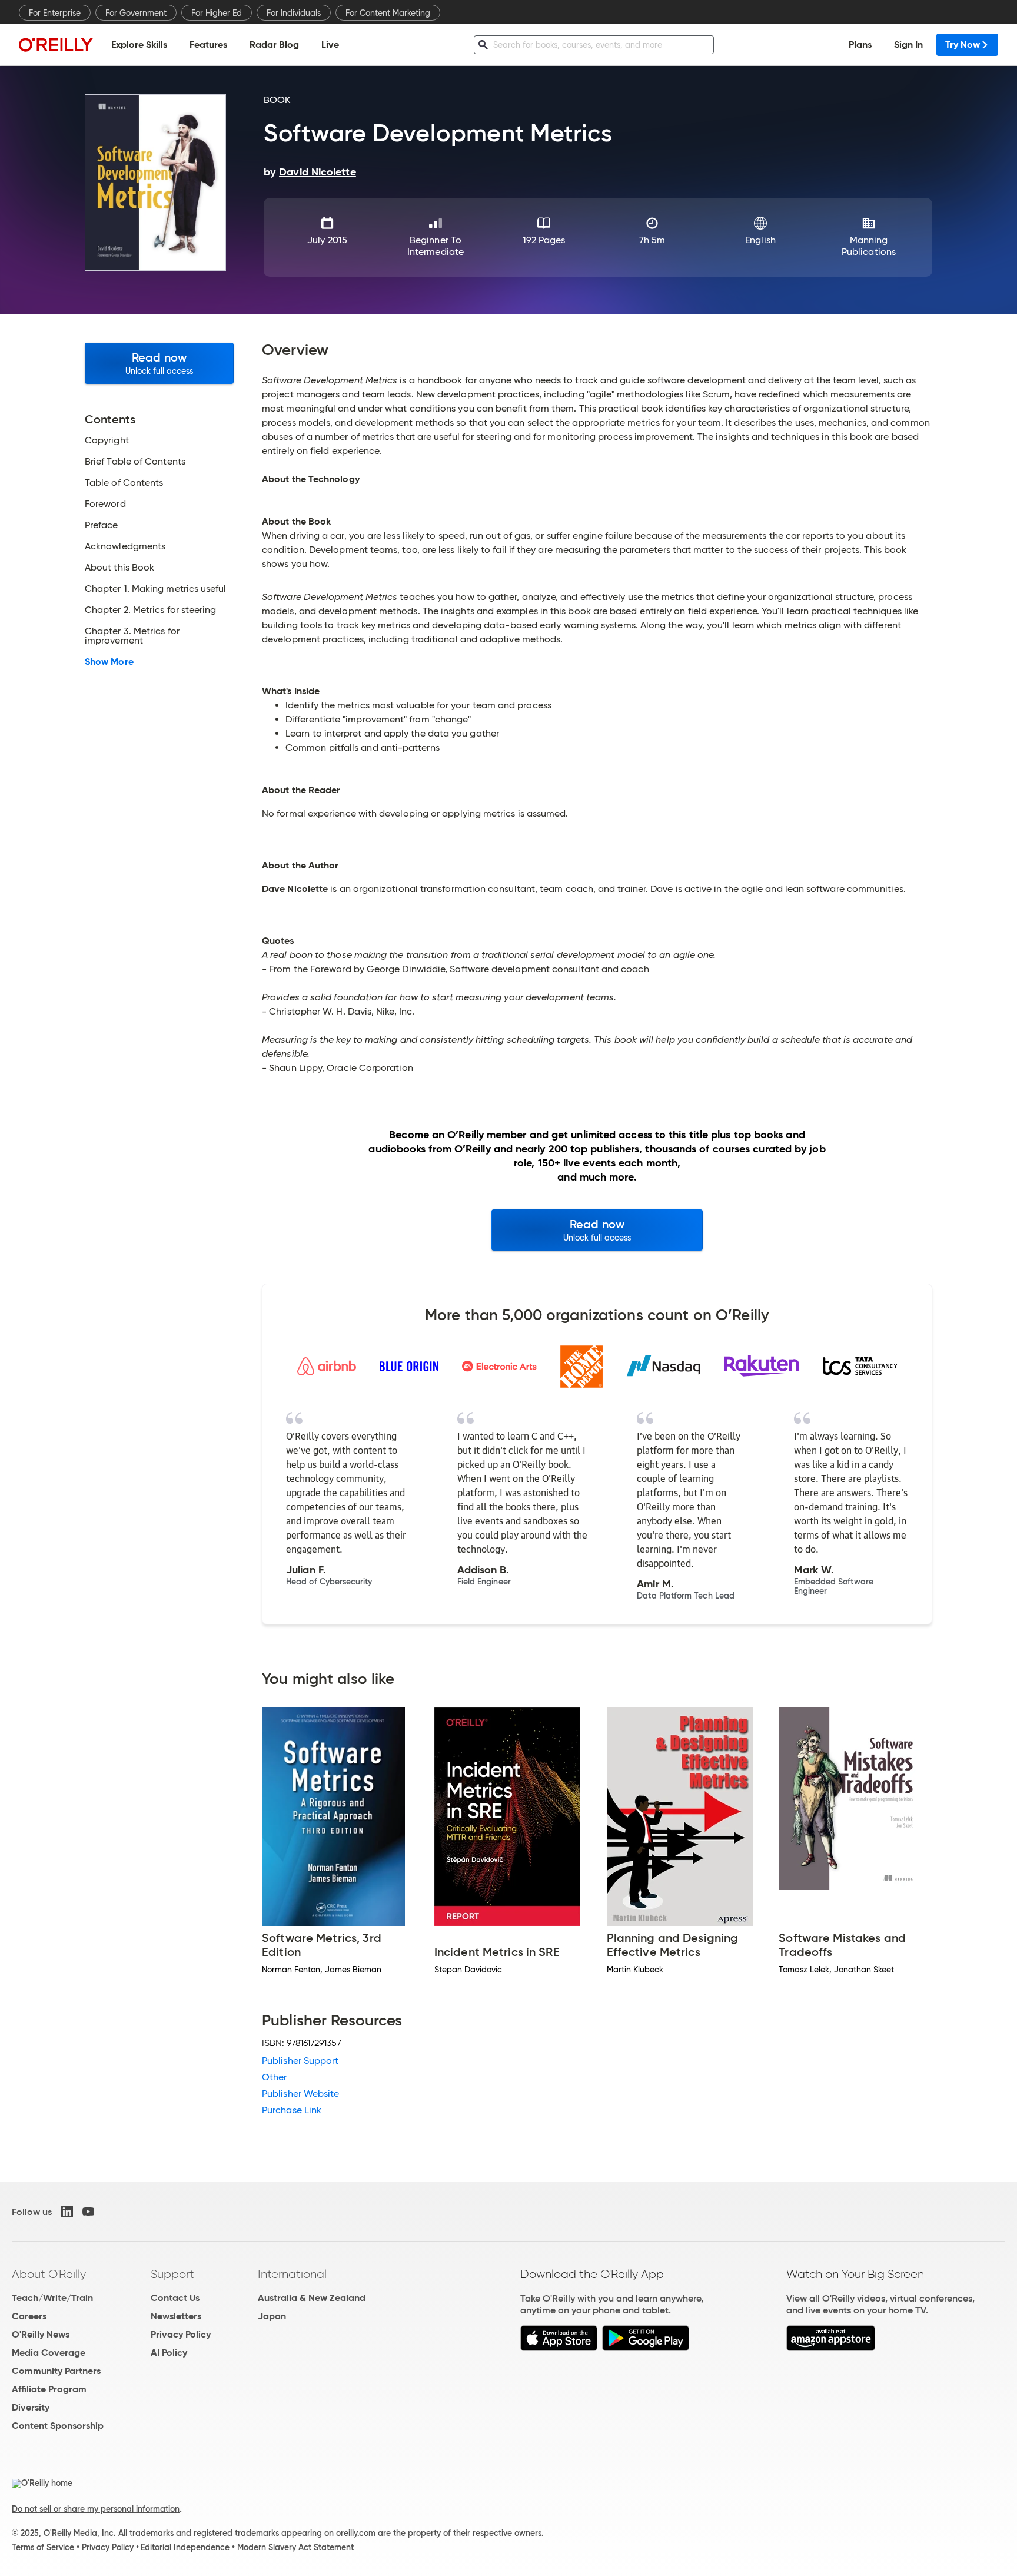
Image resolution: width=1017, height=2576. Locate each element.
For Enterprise (55, 13)
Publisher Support (300, 2061)
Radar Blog (274, 44)
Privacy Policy (181, 2334)
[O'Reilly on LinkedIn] (67, 2212)
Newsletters (176, 2316)
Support (172, 2274)
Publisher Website (300, 2093)
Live (330, 44)
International (292, 2274)
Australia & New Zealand (312, 2298)
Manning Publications (869, 246)
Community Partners (56, 2371)
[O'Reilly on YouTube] (88, 2212)
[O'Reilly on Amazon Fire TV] (831, 2348)
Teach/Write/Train (52, 2298)
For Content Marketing (388, 13)
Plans (860, 44)
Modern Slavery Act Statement (295, 2547)
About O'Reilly (49, 2274)
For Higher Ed (217, 13)
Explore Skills (139, 44)
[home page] (56, 44)
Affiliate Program (49, 2389)
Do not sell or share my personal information (96, 2509)
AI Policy (169, 2353)
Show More (109, 662)
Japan (272, 2316)
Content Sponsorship (58, 2426)
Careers (29, 2316)
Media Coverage (49, 2353)
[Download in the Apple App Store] (559, 2348)
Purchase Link (292, 2110)
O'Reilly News (41, 2334)
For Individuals (294, 13)
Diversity (31, 2407)
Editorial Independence (185, 2547)
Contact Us (175, 2298)
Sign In (908, 44)
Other (274, 2077)
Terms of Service (43, 2547)
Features (208, 44)
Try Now (963, 44)
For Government (136, 13)
